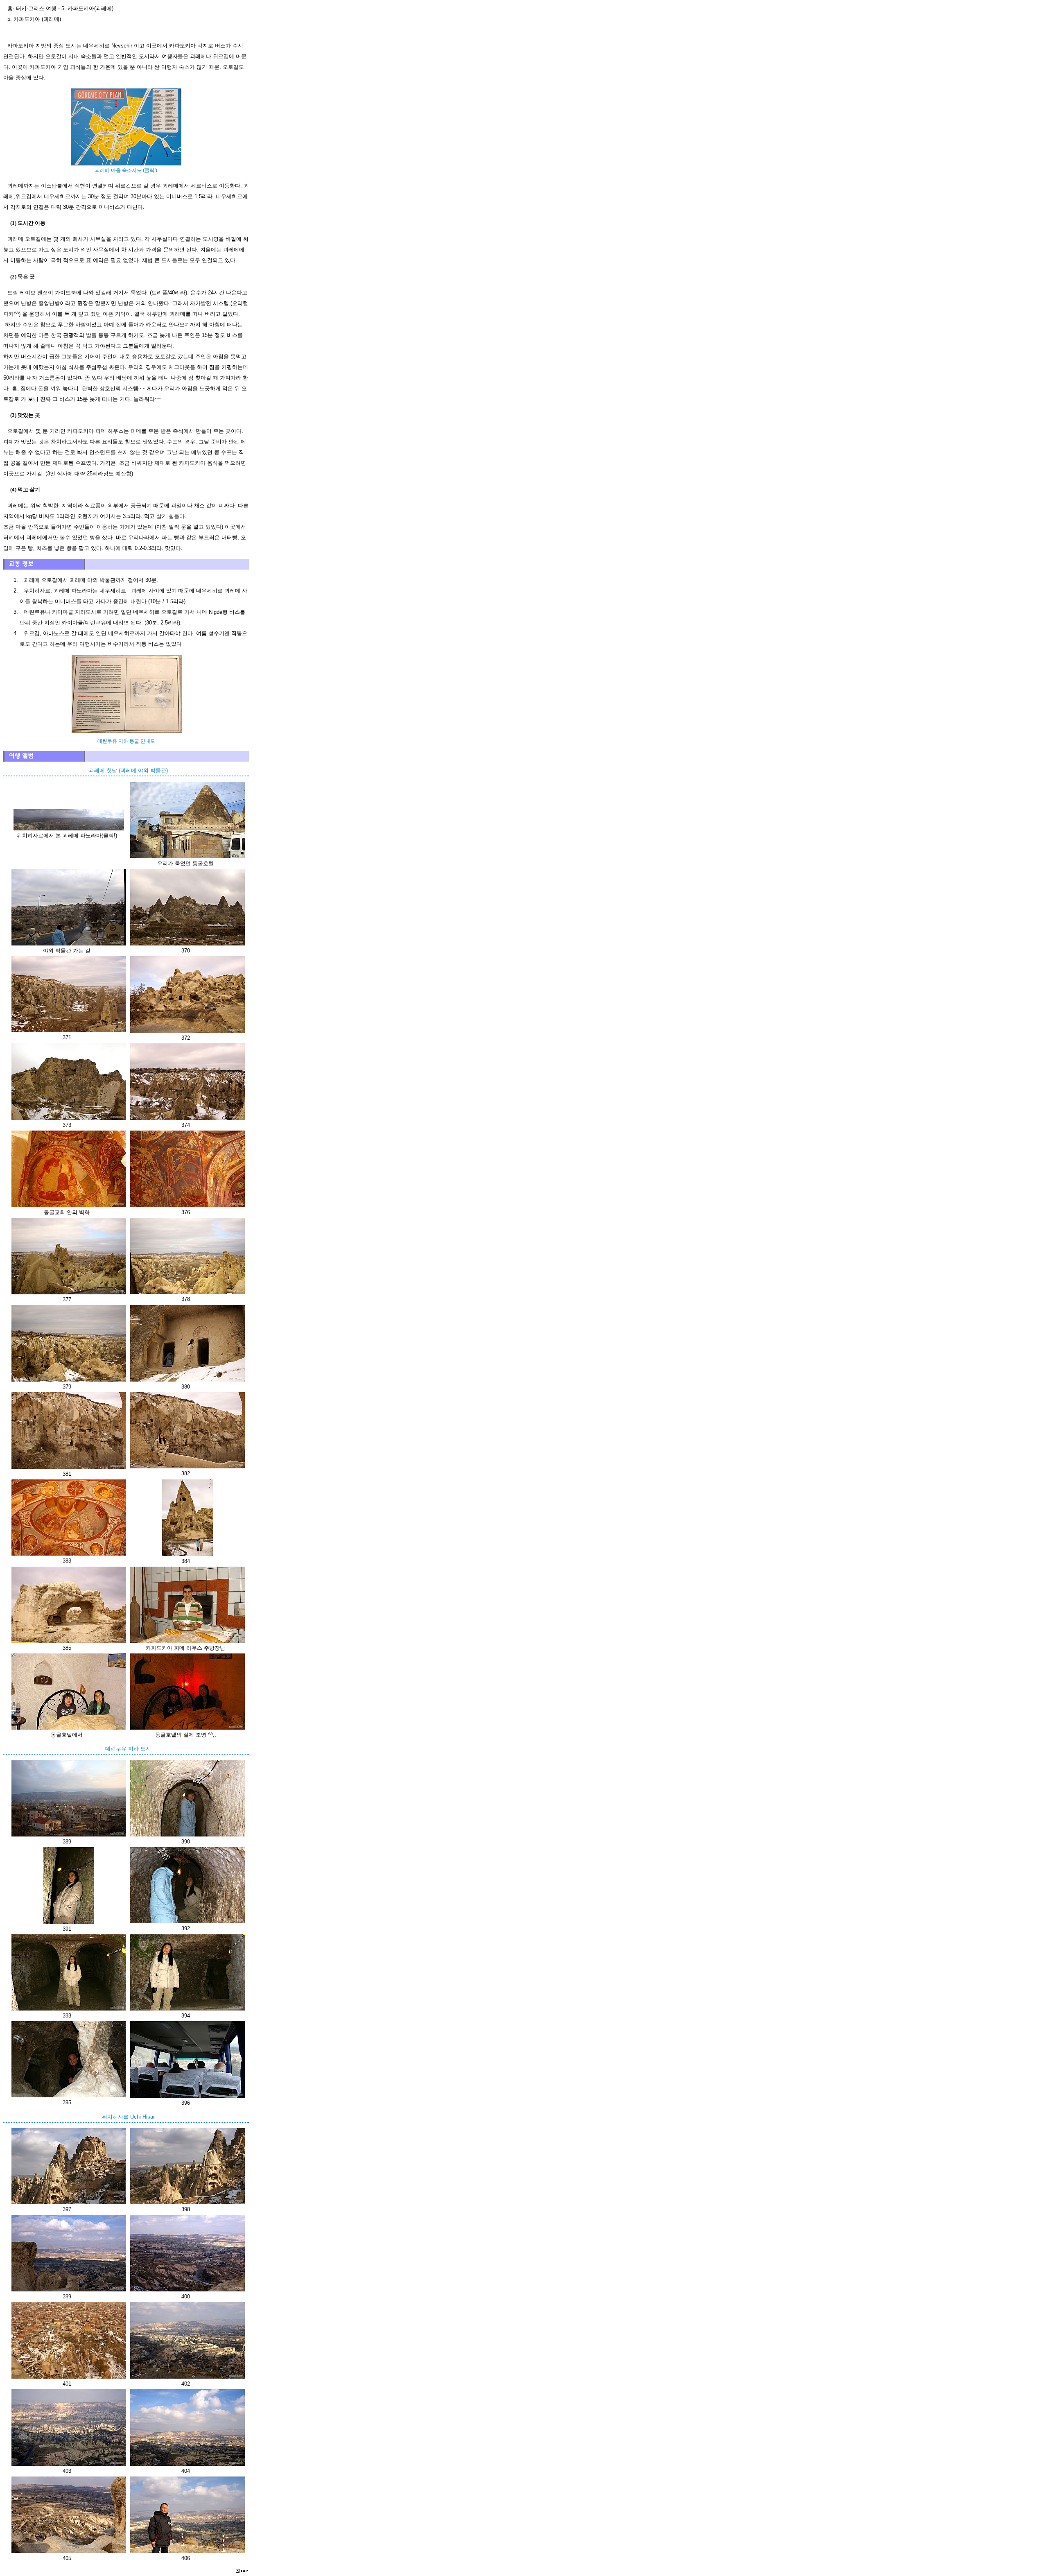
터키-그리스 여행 (36, 8)
